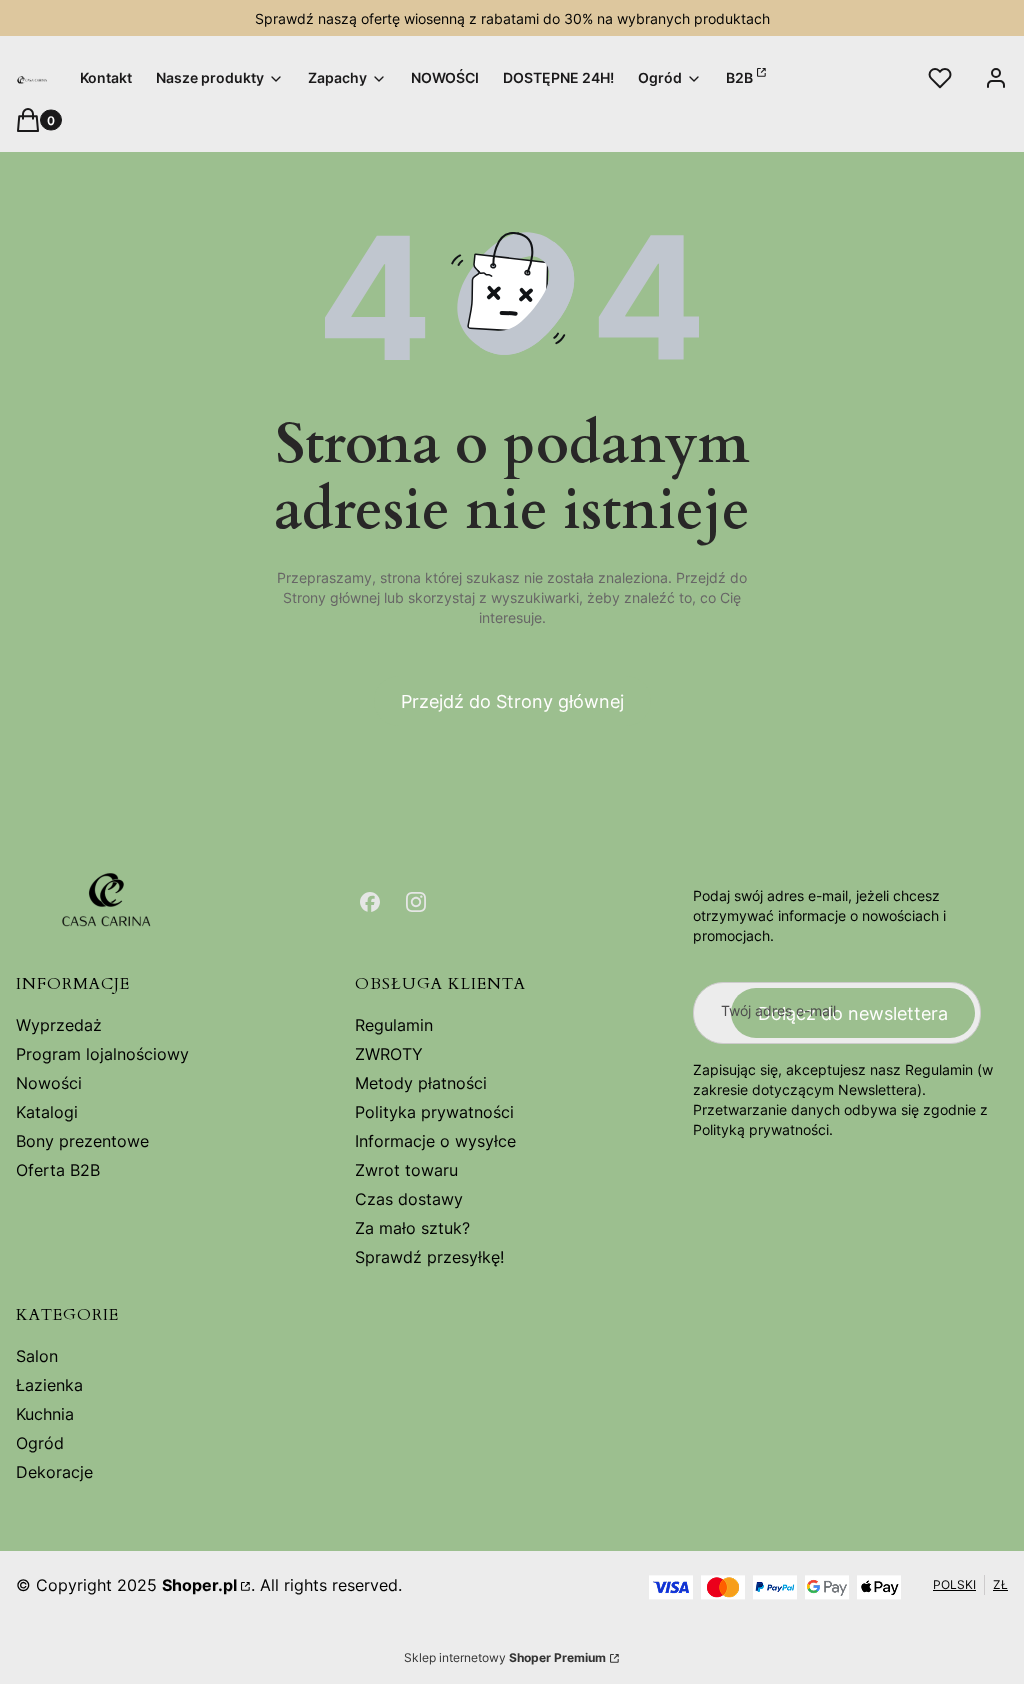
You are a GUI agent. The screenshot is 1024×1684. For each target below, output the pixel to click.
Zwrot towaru (406, 1170)
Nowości (49, 1083)
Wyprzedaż (59, 1025)
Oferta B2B (58, 1170)
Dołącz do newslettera (853, 1013)
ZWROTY (389, 1054)
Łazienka (49, 1385)
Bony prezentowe (82, 1141)
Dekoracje (54, 1472)
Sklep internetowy (505, 1657)
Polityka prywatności (434, 1112)
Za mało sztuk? (412, 1228)
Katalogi (47, 1112)
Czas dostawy (409, 1199)
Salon (37, 1356)
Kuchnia (45, 1414)
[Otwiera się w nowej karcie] (370, 902)
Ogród (40, 1443)
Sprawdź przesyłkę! (429, 1257)
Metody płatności (421, 1083)
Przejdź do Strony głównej (512, 701)
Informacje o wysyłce (435, 1141)
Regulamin (394, 1025)
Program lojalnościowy (102, 1054)
